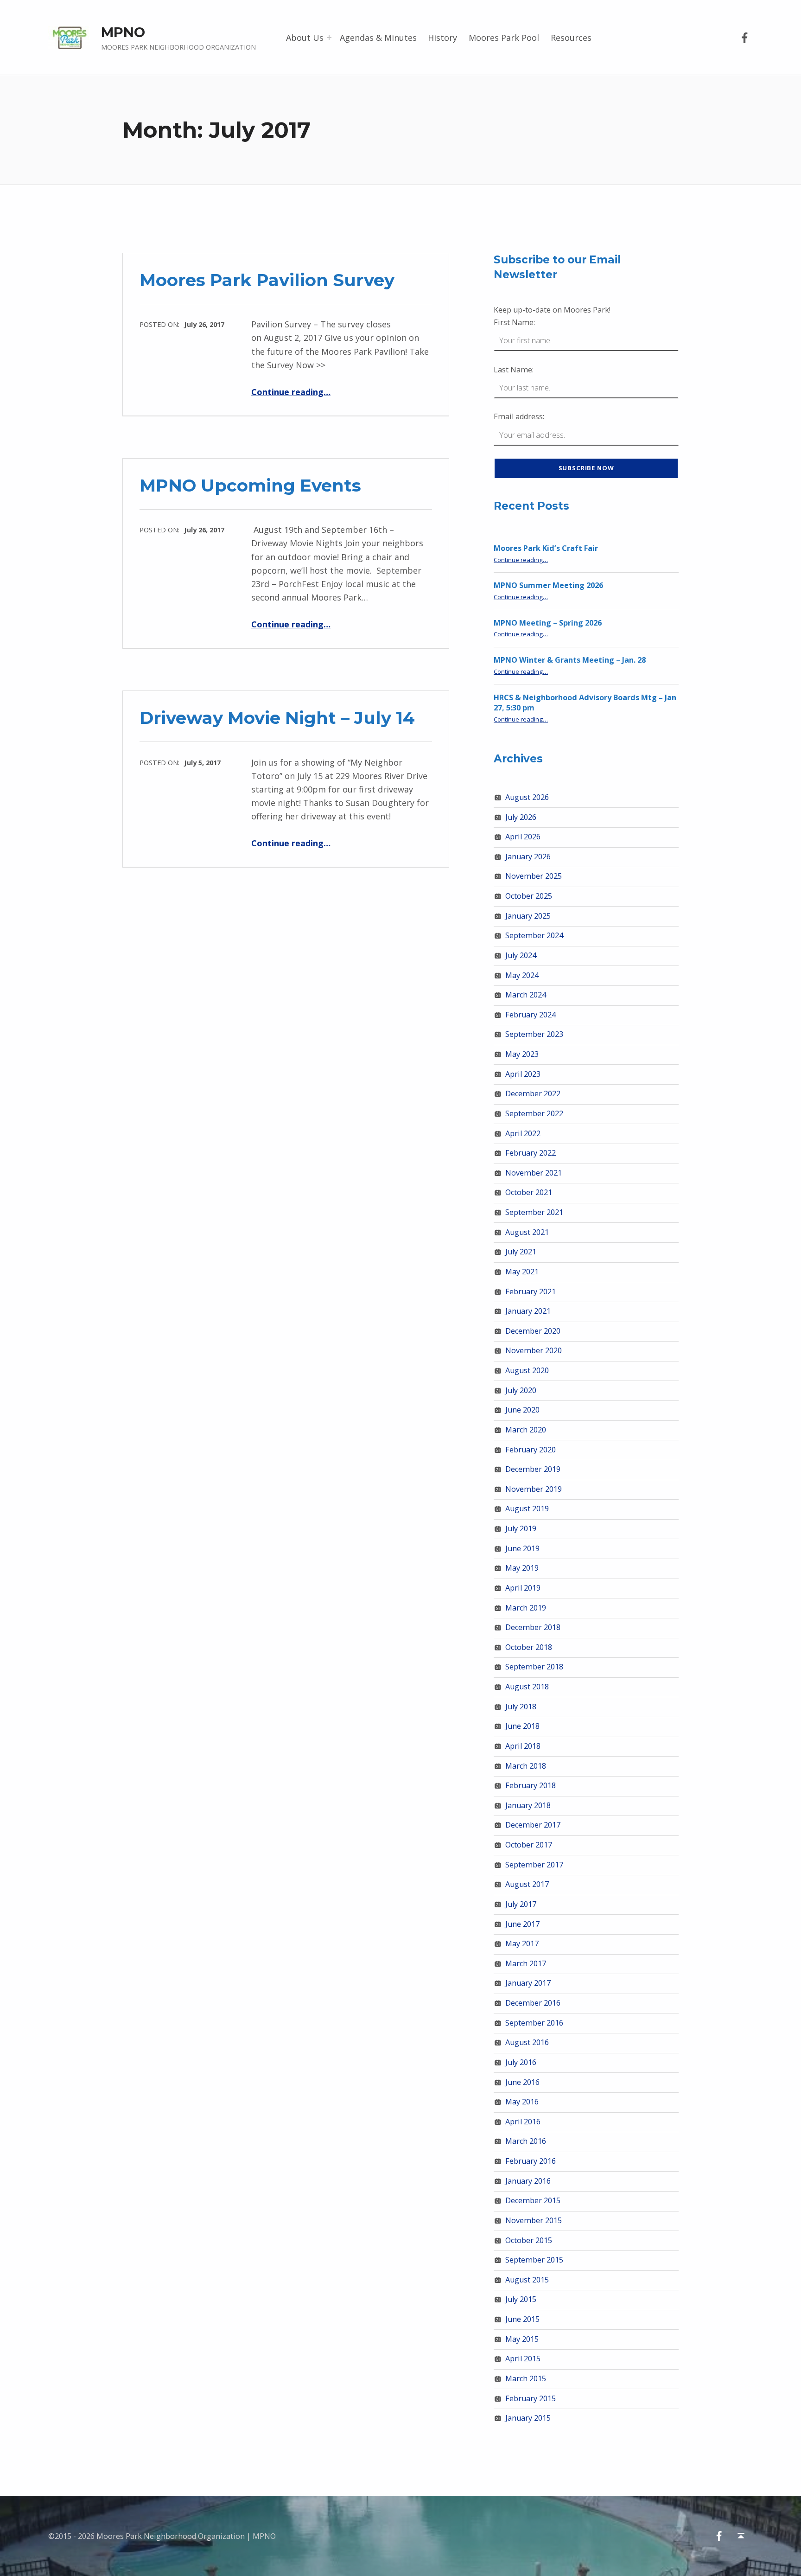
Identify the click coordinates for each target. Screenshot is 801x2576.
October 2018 (529, 1647)
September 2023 (534, 1034)
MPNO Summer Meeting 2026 (548, 585)
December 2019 (533, 1469)
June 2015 (522, 2319)
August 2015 (527, 2280)
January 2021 (528, 1311)
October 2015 (529, 2240)
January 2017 (528, 1983)
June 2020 (522, 1410)
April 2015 (523, 2359)
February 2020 (531, 1450)
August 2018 (527, 1687)
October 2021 (529, 1192)
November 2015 (534, 2220)
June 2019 (522, 1548)
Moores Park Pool (504, 38)
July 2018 (521, 1707)
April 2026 (523, 837)
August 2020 (527, 1370)
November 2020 (534, 1350)
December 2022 (533, 1093)
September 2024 (534, 935)
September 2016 (534, 2023)
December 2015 (533, 2200)
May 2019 (522, 1568)
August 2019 (527, 1509)
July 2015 (521, 2299)
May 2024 (522, 975)
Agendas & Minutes (378, 38)
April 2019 (523, 1588)
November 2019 (534, 1489)
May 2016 (522, 2102)
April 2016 (523, 2122)
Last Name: (514, 370)
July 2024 (521, 955)
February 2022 (531, 1153)
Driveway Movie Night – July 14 (277, 718)
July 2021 (521, 1252)
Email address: (519, 416)
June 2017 (522, 1924)
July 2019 (521, 1528)
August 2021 (527, 1232)
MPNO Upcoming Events (250, 485)
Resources (571, 38)
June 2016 (522, 2082)
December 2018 (533, 1627)
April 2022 (523, 1133)
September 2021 (534, 1212)
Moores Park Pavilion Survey (267, 280)
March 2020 (526, 1430)
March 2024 (526, 995)
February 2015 (531, 2398)
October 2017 (529, 1845)
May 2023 (522, 1054)
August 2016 (527, 2042)
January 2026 (528, 857)
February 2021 (531, 1291)
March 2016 (526, 2141)
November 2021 (534, 1173)
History (442, 38)
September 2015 (534, 2260)
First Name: (514, 322)
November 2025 (534, 876)
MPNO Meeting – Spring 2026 (548, 623)
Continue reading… (291, 392)
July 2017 (521, 1904)
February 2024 (531, 1015)
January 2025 (528, 916)
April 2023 (523, 1074)
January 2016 (528, 2181)
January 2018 (528, 1805)
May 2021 (522, 1272)
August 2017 (527, 1884)
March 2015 (526, 2378)
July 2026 (521, 817)
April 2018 (523, 1746)
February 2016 (531, 2161)
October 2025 (529, 896)
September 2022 (534, 1113)
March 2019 (526, 1608)
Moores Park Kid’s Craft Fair (546, 548)
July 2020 (521, 1390)
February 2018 (531, 1785)
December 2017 (533, 1825)
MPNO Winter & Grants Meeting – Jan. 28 (570, 660)
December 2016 (533, 2003)
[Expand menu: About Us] (329, 38)
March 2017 (526, 1963)
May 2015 (522, 2339)
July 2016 (521, 2062)
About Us (305, 38)
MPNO (123, 32)
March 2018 (526, 1766)
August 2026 (527, 797)
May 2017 (522, 1943)
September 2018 (534, 1667)
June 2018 (522, 1726)
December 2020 (533, 1331)
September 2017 (534, 1865)
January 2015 (528, 2418)
